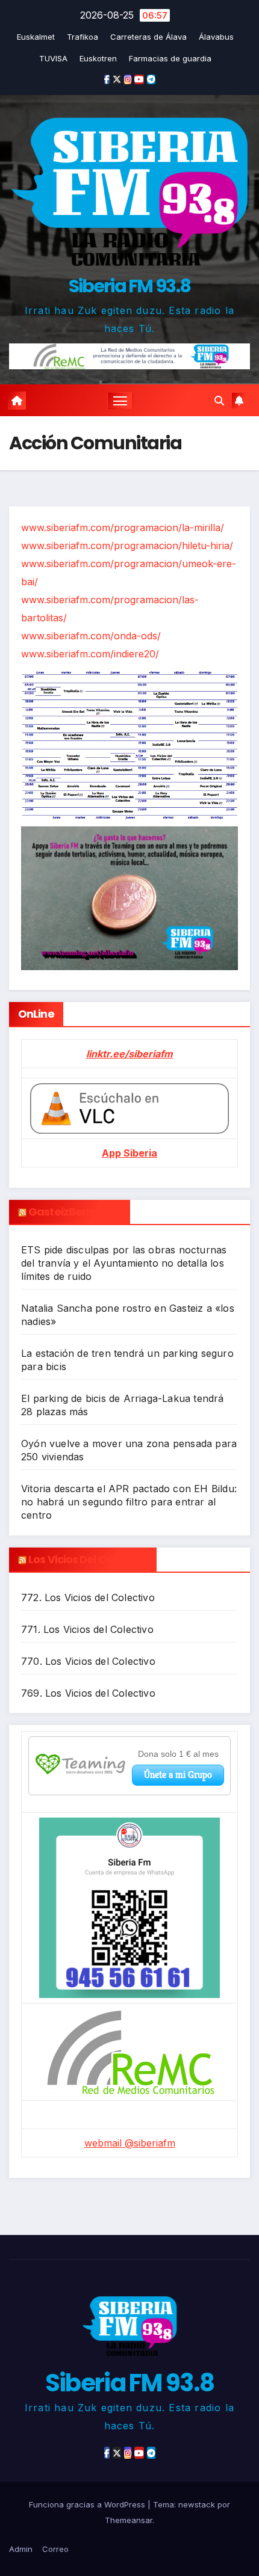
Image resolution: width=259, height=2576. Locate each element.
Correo (55, 2549)
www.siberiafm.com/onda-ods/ (91, 636)
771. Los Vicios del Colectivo (87, 1629)
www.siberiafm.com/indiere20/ (90, 654)
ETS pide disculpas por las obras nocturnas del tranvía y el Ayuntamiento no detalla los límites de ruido (124, 1263)
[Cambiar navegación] (120, 401)
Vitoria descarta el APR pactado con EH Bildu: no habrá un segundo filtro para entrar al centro (129, 1502)
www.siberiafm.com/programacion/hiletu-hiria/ (127, 546)
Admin (21, 2549)
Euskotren (98, 58)
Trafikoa (83, 37)
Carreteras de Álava (148, 37)
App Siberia (129, 1153)
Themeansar (129, 2520)
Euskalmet (36, 37)
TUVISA (53, 58)
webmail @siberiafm (130, 2143)
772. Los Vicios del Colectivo (88, 1597)
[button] (219, 401)
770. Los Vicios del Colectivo (88, 1661)
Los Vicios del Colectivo (88, 1559)
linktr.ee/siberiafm (129, 1054)
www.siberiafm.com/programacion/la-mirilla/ (123, 527)
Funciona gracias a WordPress (88, 2504)
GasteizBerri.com (75, 1212)
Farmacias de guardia (170, 58)
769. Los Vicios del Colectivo (88, 1693)
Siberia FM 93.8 (130, 286)
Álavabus (216, 37)
